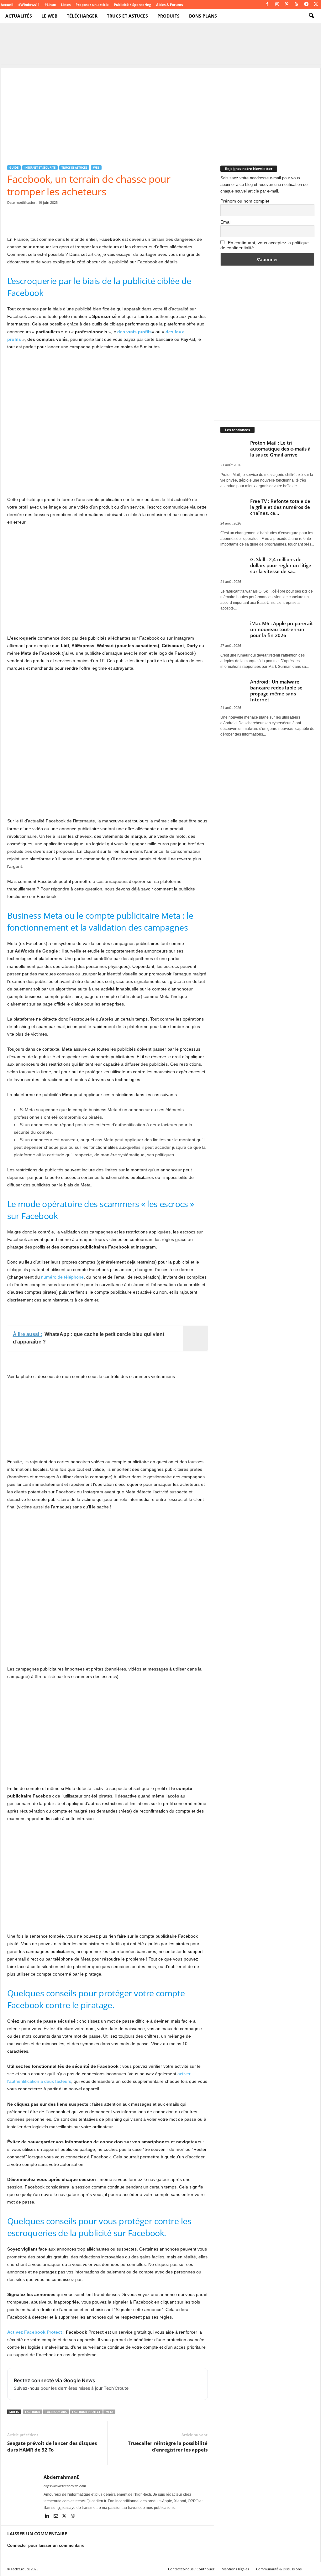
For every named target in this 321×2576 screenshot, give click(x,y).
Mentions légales (235, 2569)
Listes (66, 5)
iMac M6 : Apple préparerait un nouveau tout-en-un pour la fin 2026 (282, 629)
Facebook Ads (56, 2412)
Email (226, 222)
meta (109, 2412)
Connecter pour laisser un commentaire (46, 2545)
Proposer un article (92, 5)
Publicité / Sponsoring (132, 5)
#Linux (50, 5)
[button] (311, 16)
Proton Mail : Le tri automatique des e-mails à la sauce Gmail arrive (280, 449)
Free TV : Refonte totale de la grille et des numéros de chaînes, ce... (280, 507)
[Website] (73, 2516)
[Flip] (100, 219)
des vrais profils (134, 332)
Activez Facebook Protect (35, 2332)
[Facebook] (267, 5)
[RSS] (297, 5)
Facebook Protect (86, 2412)
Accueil (7, 5)
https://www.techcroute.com (65, 2486)
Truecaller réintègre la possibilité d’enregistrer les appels (168, 2446)
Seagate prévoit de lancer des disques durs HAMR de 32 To (52, 2446)
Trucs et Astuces (127, 16)
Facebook (33, 2412)
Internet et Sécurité (40, 168)
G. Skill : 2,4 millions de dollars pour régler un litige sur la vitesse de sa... (281, 565)
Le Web (49, 16)
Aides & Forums (169, 5)
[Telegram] (306, 5)
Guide (14, 168)
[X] (316, 5)
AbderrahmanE (61, 2477)
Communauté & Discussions (279, 2569)
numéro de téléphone (62, 1277)
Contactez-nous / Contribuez (191, 2569)
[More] (115, 219)
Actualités (19, 16)
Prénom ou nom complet (245, 201)
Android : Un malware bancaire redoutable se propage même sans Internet (276, 691)
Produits (168, 16)
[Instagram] (277, 5)
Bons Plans (203, 16)
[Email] (71, 219)
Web (96, 168)
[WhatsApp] (57, 219)
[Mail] (56, 2516)
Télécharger (82, 16)
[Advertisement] (161, 112)
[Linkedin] (48, 2516)
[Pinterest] (287, 5)
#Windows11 (29, 5)
